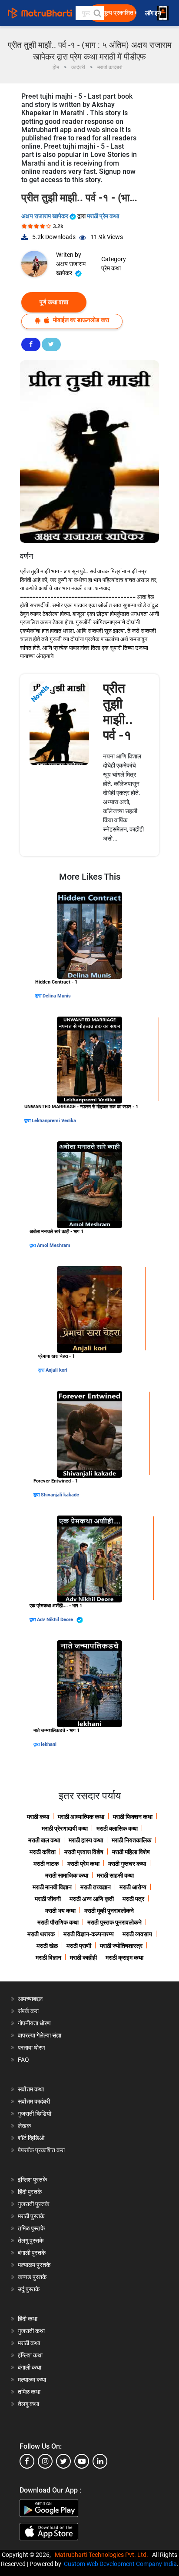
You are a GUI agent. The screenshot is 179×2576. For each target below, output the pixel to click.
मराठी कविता (43, 1852)
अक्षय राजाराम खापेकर (45, 216)
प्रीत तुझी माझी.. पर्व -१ (118, 712)
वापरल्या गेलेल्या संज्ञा (40, 2035)
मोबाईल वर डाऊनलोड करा (80, 320)
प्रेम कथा (111, 268)
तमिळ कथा (29, 2392)
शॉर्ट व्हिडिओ (31, 2138)
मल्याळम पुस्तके (34, 2265)
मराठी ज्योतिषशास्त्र (121, 1946)
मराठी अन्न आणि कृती (92, 1899)
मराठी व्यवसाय (137, 1934)
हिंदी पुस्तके (30, 2192)
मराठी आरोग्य (133, 1887)
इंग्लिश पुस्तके (32, 2180)
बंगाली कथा (30, 2367)
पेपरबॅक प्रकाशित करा (41, 2150)
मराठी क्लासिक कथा (117, 1828)
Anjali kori (56, 1370)
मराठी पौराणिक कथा (58, 1922)
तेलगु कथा (28, 2404)
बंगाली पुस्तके (32, 2253)
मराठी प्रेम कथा (103, 216)
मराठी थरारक (41, 1934)
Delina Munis (57, 996)
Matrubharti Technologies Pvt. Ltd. (103, 2555)
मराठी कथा (38, 1817)
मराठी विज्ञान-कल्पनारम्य (89, 1934)
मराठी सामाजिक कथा (67, 1875)
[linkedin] (100, 2461)
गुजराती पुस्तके (33, 2204)
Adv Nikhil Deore (56, 1620)
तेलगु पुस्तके (31, 2240)
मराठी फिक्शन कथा (133, 1817)
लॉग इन (154, 13)
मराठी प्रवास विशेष (84, 1852)
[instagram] (45, 2461)
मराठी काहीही (83, 1958)
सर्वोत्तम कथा (31, 2089)
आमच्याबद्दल (30, 1999)
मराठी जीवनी (48, 1899)
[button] (97, 13)
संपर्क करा (28, 2011)
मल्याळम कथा (32, 2380)
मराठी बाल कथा (44, 1840)
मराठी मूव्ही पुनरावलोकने (109, 1911)
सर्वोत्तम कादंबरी (34, 2101)
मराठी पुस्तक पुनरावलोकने (114, 1922)
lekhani (49, 1744)
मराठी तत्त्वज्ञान (96, 1887)
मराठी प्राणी (79, 1946)
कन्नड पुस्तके (32, 2277)
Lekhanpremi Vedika (54, 1121)
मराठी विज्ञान (48, 1958)
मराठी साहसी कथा (115, 1875)
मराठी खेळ (47, 1946)
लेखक (24, 2126)
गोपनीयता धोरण (34, 2023)
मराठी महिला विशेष (131, 1852)
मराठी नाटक (46, 1864)
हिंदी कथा (28, 2319)
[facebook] (27, 2461)
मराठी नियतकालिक (131, 1840)
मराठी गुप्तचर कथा (127, 1864)
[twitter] (63, 2461)
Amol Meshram (54, 1245)
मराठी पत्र (133, 1899)
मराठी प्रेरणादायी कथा (65, 1828)
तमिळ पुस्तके (31, 2228)
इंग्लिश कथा (30, 2355)
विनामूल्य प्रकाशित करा (115, 13)
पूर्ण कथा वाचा (54, 302)
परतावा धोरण (32, 2048)
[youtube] (82, 2461)
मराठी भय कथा (60, 1911)
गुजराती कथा (31, 2331)
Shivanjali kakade (60, 1495)
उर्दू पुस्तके (29, 2289)
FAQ (23, 2060)
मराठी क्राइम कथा (124, 1958)
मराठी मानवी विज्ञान (52, 1887)
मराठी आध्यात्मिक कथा (81, 1817)
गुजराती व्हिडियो (35, 2114)
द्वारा (39, 996)
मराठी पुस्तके (31, 2216)
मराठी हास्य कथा (86, 1840)
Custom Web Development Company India (120, 2564)
